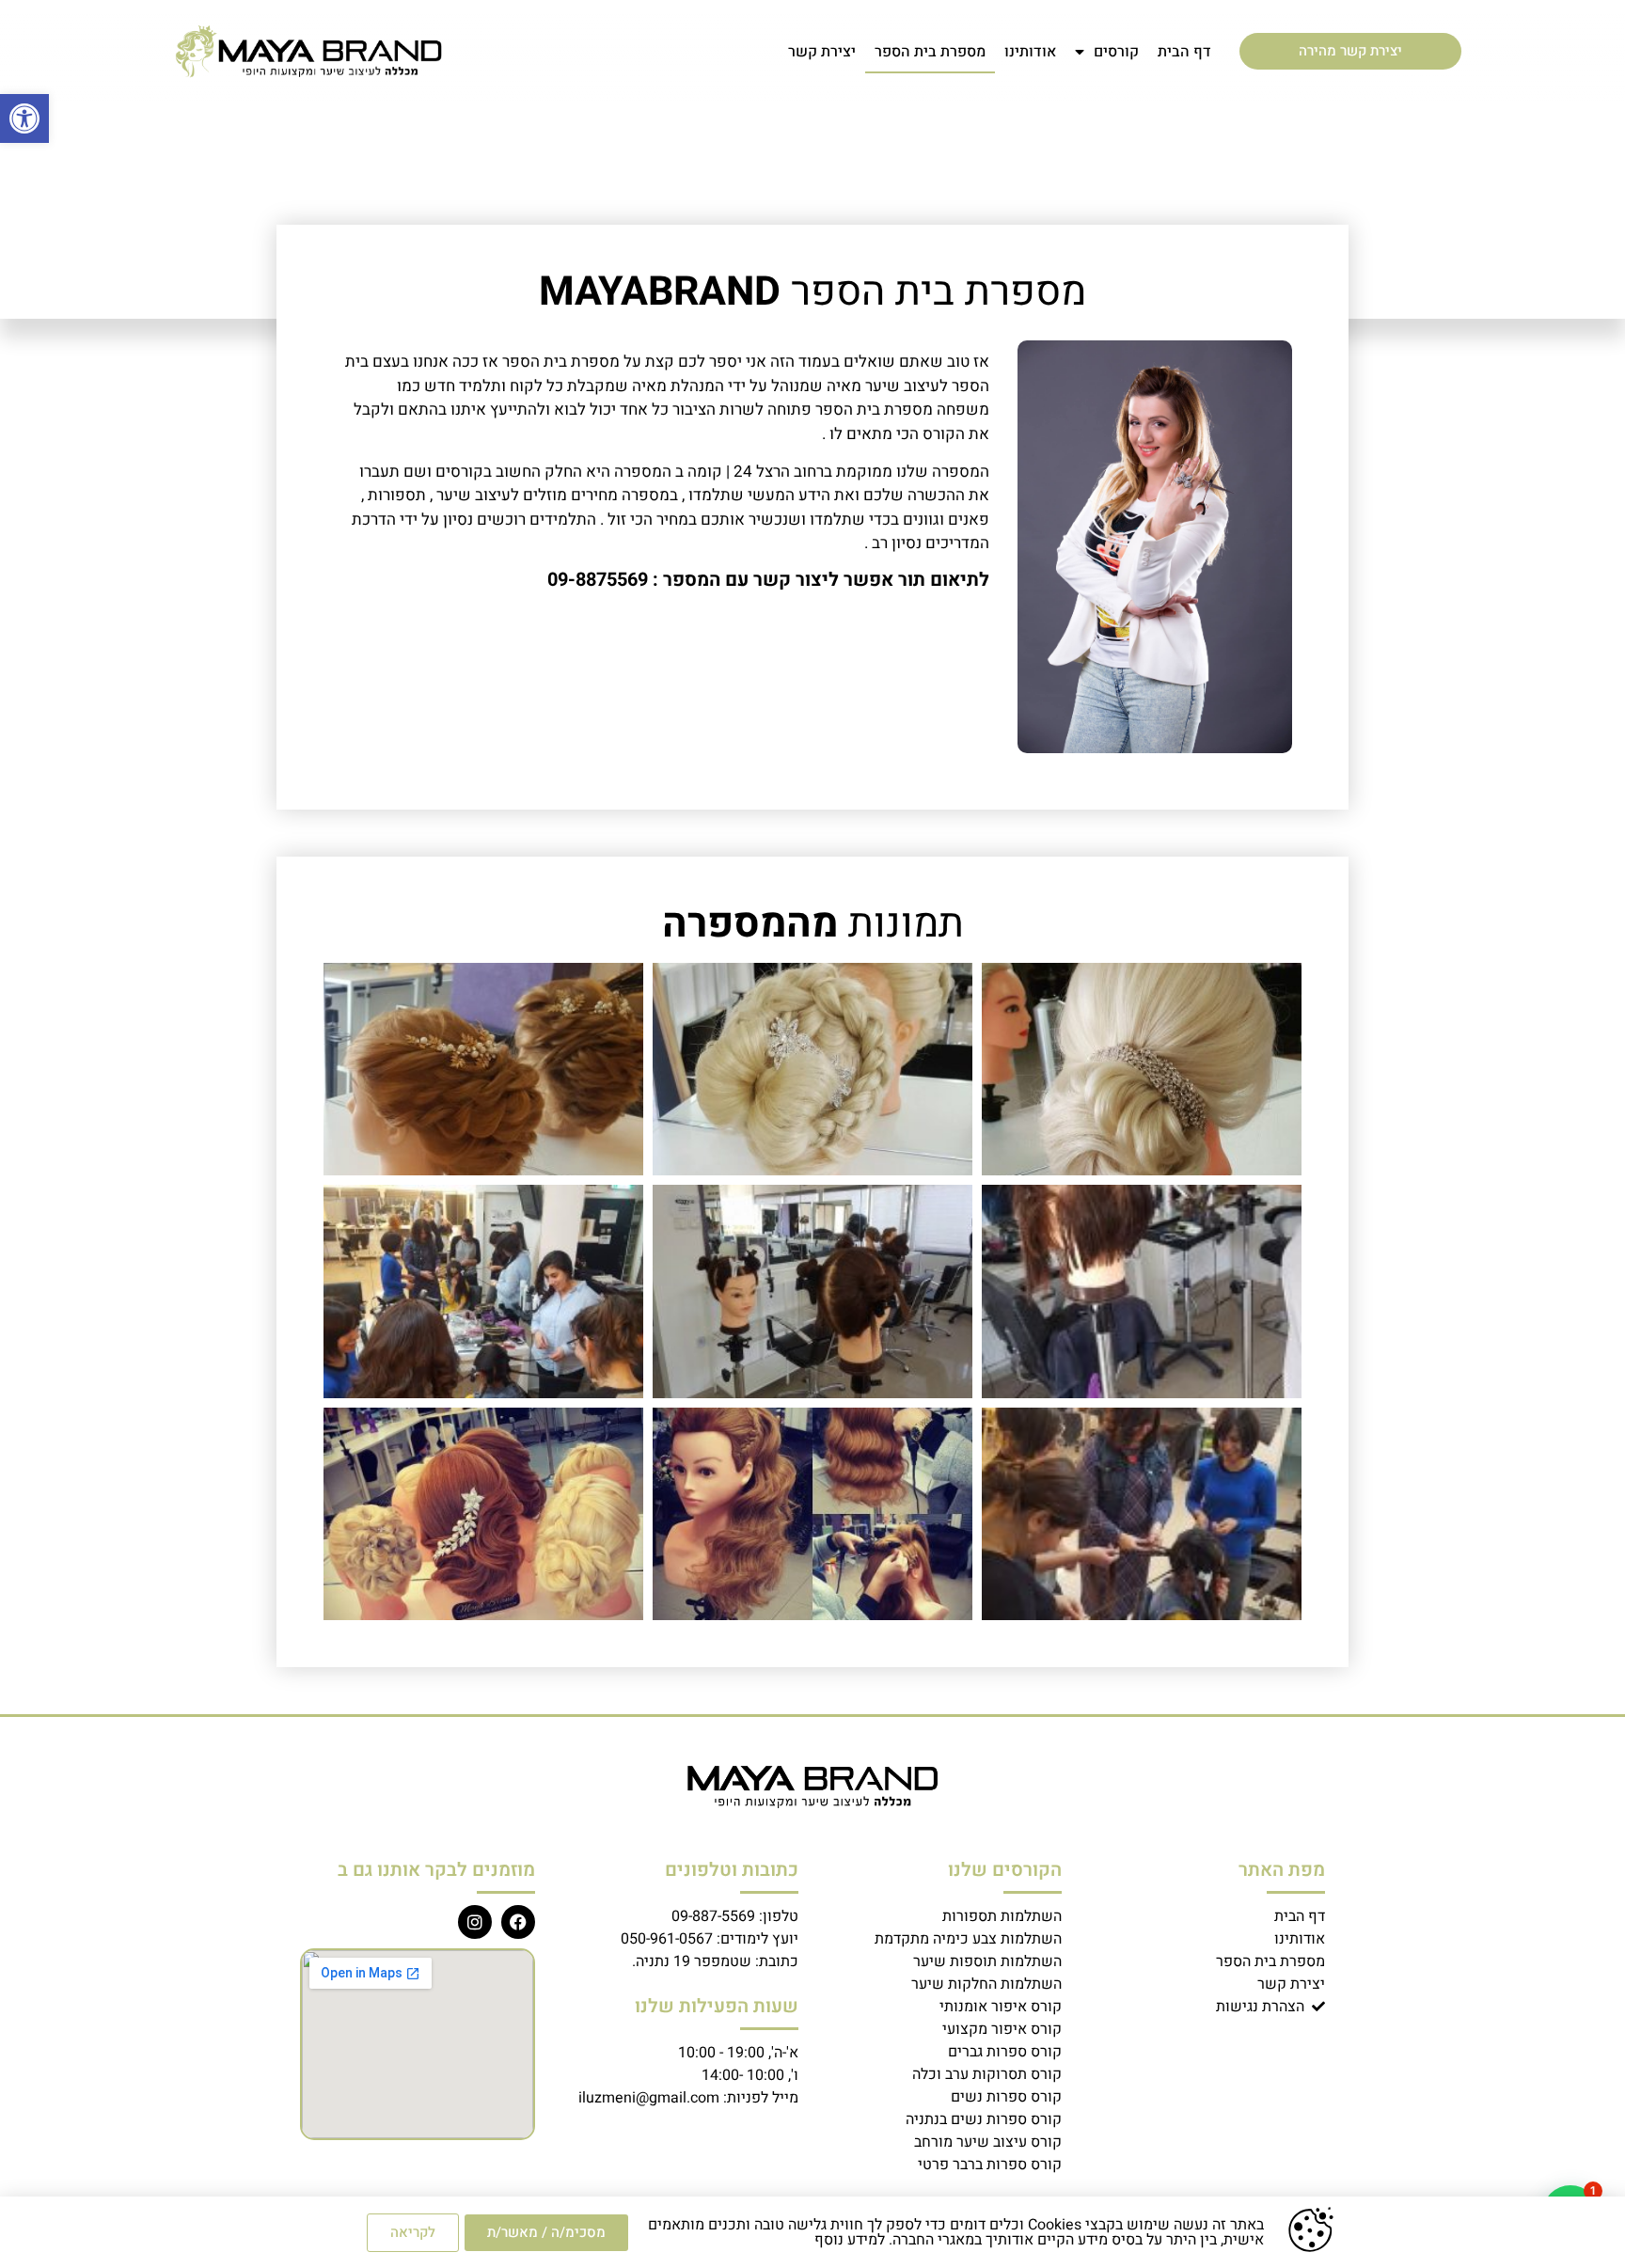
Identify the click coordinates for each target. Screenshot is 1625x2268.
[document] (812, 1134)
